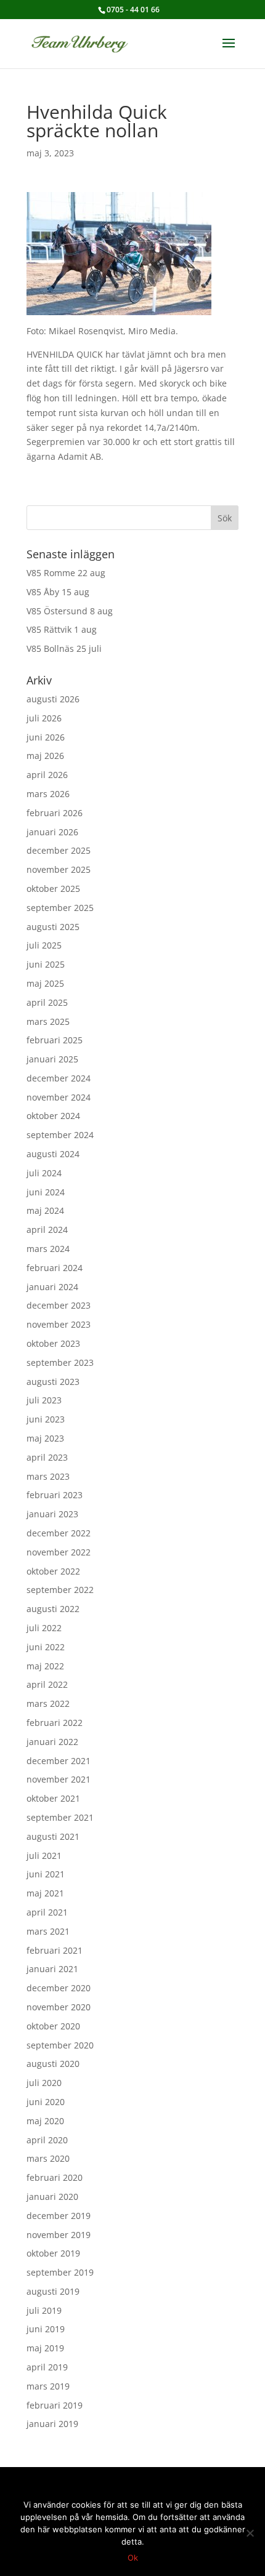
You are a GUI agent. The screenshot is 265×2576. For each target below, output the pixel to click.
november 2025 (59, 869)
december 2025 (59, 850)
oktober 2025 (53, 889)
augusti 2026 (53, 699)
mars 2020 (48, 2158)
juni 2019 (46, 2329)
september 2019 (60, 2272)
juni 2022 (46, 1647)
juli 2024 (44, 1173)
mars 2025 (48, 1021)
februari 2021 (55, 1950)
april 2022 (47, 1684)
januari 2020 (52, 2197)
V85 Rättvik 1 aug (62, 629)
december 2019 (59, 2216)
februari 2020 (55, 2177)
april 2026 (47, 775)
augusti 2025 (53, 927)
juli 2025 (44, 945)
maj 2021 (45, 1893)
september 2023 (60, 1362)
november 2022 (59, 1552)
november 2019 (59, 2235)
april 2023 (47, 1457)
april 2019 (47, 2367)
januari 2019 (52, 2424)
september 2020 (60, 2045)
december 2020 (59, 1988)
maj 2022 (45, 1666)
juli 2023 (44, 1400)
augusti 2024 (53, 1154)
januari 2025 (52, 1059)
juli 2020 (44, 2083)
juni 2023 (46, 1419)
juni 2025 (46, 964)
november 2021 (59, 1779)
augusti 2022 (53, 1609)
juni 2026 (46, 737)
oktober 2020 (53, 2026)
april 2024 (47, 1230)
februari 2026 (55, 813)
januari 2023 (52, 1514)
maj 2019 (45, 2348)
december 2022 (59, 1533)
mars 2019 (48, 2386)
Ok (133, 2558)
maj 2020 (45, 2121)
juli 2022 (44, 1628)
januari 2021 (52, 1969)
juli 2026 (44, 718)
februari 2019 (55, 2405)
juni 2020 (46, 2102)
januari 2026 (52, 832)
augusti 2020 (53, 2064)
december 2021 (59, 1761)
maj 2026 (45, 756)
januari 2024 (52, 1287)
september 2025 (60, 908)
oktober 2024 (53, 1116)
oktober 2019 (53, 2253)
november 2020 (59, 2007)
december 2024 (59, 1078)
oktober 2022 (53, 1571)
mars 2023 (48, 1476)
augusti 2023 (53, 1382)
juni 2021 (46, 1874)
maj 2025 (45, 983)
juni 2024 (46, 1192)
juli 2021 (44, 1856)
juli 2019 (44, 2310)
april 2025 (47, 1002)
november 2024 (59, 1097)
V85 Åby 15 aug (58, 592)
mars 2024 (48, 1249)
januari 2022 (52, 1742)
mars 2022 (48, 1703)
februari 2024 (55, 1268)
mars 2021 (48, 1931)
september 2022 (60, 1590)
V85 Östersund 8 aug (70, 611)
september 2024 (60, 1135)
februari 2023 (55, 1495)
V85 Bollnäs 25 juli (64, 648)
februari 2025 (55, 1040)
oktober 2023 (53, 1343)
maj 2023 (45, 1438)
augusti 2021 (53, 1836)
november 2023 (59, 1324)
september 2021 (60, 1817)
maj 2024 (45, 1210)
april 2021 (47, 1912)
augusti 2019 (53, 2291)
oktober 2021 (53, 1798)
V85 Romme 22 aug (66, 573)
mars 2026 (48, 794)
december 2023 (59, 1305)
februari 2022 (55, 1723)
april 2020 (47, 2140)
